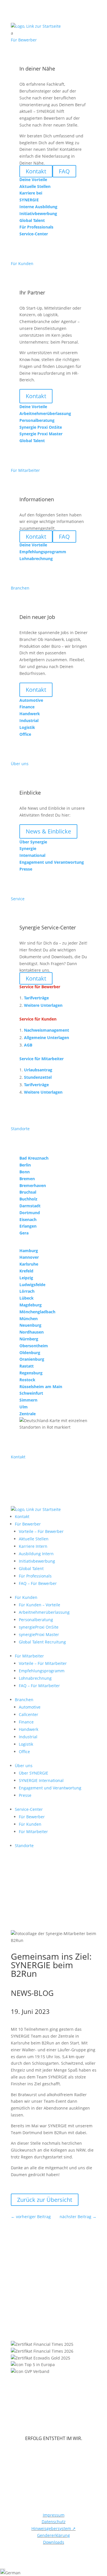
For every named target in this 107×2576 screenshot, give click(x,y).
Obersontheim (34, 1346)
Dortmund (30, 1213)
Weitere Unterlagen (43, 1005)
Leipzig (26, 1278)
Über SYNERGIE (34, 1773)
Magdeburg (31, 1305)
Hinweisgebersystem (53, 2528)
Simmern (28, 1400)
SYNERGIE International (41, 1780)
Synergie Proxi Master (41, 434)
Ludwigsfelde (32, 1285)
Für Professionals (35, 1576)
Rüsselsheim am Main (41, 1387)
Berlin (25, 1165)
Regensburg (31, 1373)
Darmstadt (30, 1206)
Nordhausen (32, 1332)
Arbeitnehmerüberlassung (44, 1612)
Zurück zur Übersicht (45, 2200)
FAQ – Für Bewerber (38, 1583)
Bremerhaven (33, 1185)
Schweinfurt (31, 1393)
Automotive (30, 1707)
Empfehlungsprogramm (42, 1671)
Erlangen (28, 1226)
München (29, 1319)
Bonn (25, 1172)
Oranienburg (32, 1359)
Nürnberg (29, 1339)
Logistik (26, 1744)
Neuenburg (30, 1325)
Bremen (27, 1179)
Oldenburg (30, 1353)
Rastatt (27, 1366)
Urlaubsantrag (38, 1070)
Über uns (24, 1766)
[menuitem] (54, 33)
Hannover (29, 1257)
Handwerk (29, 1729)
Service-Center (29, 1809)
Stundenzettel (38, 1077)
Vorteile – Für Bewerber (41, 1531)
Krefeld (26, 1271)
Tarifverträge (36, 998)
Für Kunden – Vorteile (40, 1605)
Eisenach (28, 1219)
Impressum (54, 2515)
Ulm (24, 1407)
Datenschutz (54, 2522)
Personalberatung (36, 1620)
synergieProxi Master (39, 1634)
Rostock (27, 1380)
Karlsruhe (29, 1264)
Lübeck (27, 1298)
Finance (26, 1722)
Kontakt (36, 396)
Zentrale (28, 1414)
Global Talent (31, 1568)
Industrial (28, 1737)
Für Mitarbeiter (29, 1656)
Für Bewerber (28, 1524)
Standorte (24, 1846)
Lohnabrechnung (35, 1678)
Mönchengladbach (37, 1312)
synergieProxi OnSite (39, 1627)
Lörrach (27, 1291)
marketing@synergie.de (61, 2292)
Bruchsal (28, 1192)
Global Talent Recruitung (42, 1642)
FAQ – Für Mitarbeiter (39, 1686)
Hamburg (29, 1251)
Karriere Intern (33, 1546)
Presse (25, 1795)
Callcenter (29, 1714)
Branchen (24, 1700)
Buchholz (28, 1199)
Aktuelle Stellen (34, 1539)
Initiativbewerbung (37, 1561)
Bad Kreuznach (34, 1158)
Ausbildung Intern (36, 1554)
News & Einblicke (48, 831)
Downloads (54, 2542)
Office (24, 1752)
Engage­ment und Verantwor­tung (50, 1788)
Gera (24, 1233)
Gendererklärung (53, 2535)
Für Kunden (26, 1597)
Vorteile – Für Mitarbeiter (43, 1663)
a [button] (12, 33)
